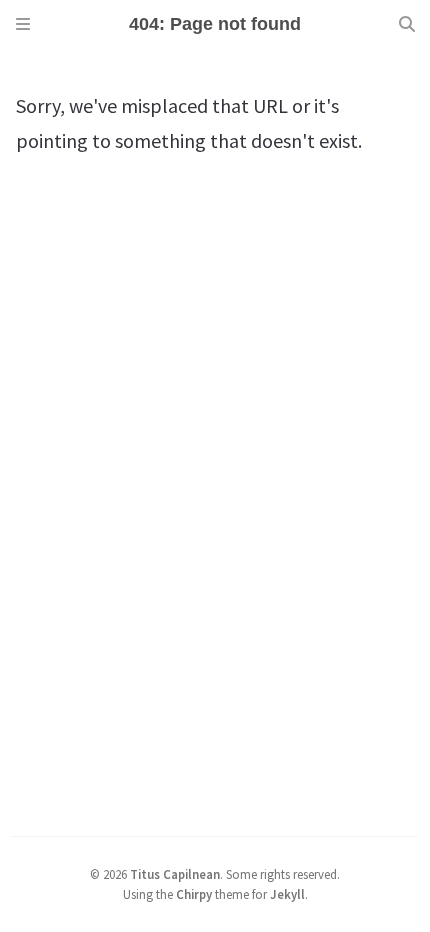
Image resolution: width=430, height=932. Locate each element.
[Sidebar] (23, 24)
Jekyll (287, 894)
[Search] (407, 24)
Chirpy (194, 894)
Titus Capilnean (175, 874)
